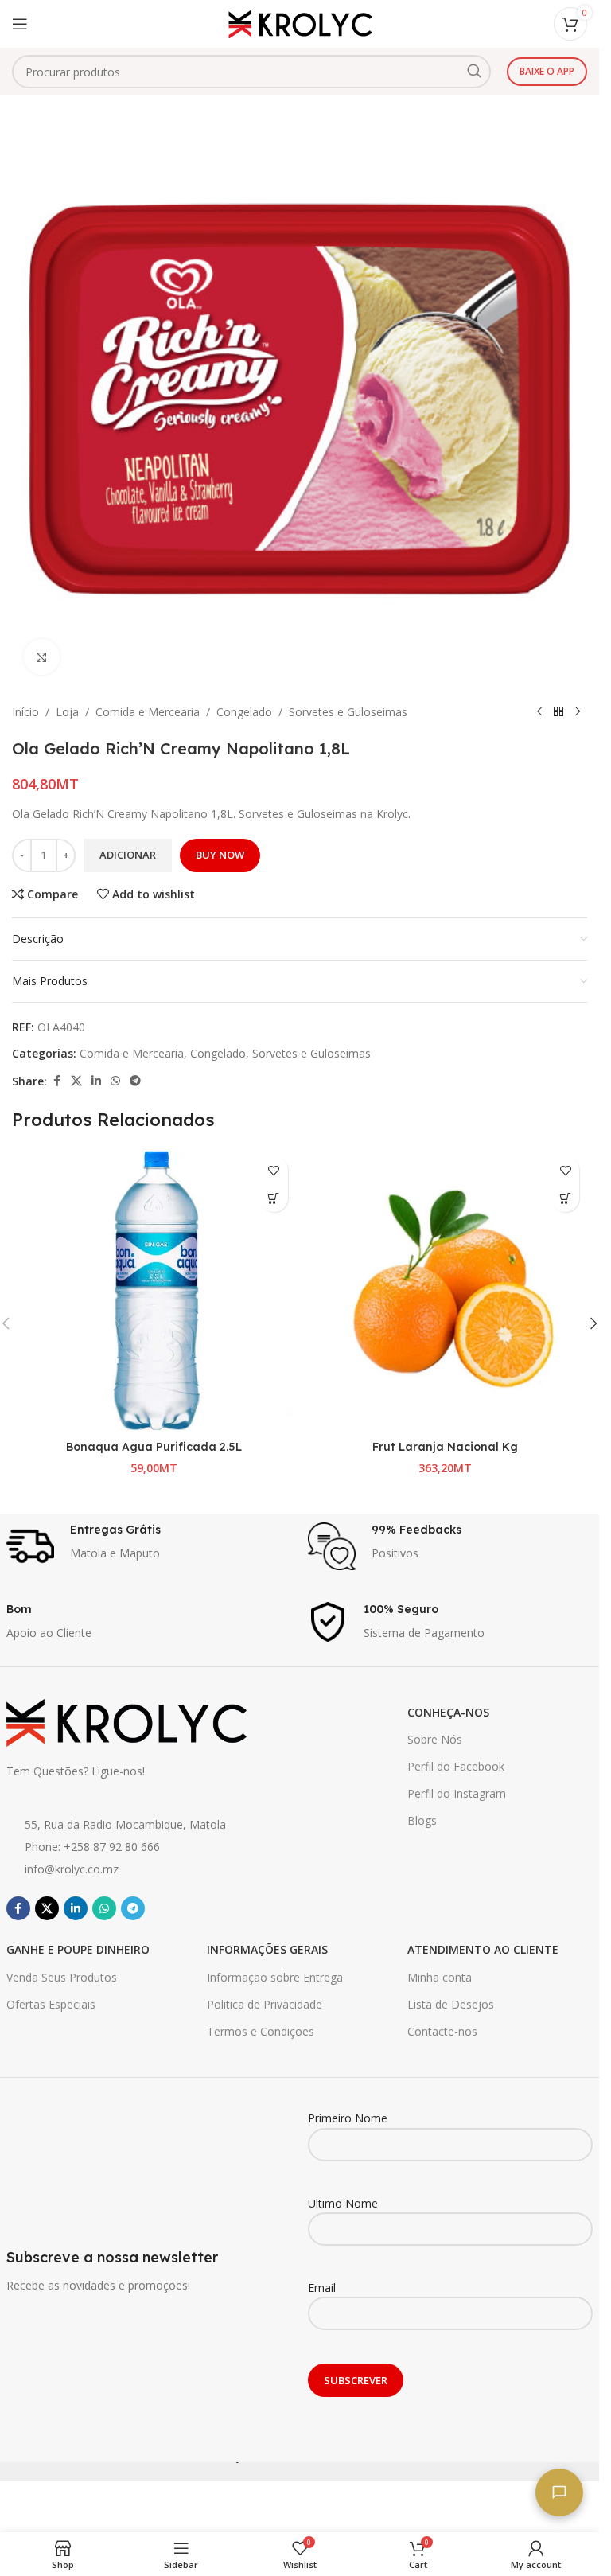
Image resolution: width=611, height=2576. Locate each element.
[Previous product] (539, 712)
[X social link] (76, 1081)
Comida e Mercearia (148, 712)
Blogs (422, 1820)
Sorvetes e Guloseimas (348, 712)
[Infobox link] (149, 1546)
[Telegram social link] (135, 1081)
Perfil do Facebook (456, 1766)
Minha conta (440, 1977)
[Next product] (578, 712)
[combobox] (251, 72)
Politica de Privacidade (265, 2004)
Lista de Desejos (451, 2004)
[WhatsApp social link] (115, 1081)
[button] (274, 1198)
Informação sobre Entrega (275, 1977)
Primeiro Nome (348, 2118)
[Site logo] (300, 23)
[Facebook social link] (56, 1081)
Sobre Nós (435, 1739)
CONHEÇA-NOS (448, 1712)
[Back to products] (558, 712)
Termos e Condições (261, 2031)
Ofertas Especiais (51, 2004)
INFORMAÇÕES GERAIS (267, 1949)
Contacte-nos (442, 2031)
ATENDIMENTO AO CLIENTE (483, 1949)
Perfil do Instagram (457, 1793)
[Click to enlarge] (42, 657)
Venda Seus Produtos (62, 1977)
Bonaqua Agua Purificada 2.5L (154, 1447)
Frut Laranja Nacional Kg (445, 1447)
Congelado (244, 712)
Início (25, 712)
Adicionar (128, 855)
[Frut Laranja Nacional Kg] (446, 1290)
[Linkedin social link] (96, 1081)
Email (322, 2288)
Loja (67, 712)
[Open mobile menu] (20, 24)
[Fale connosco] (559, 2492)
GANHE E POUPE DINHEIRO (78, 1949)
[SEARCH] (474, 72)
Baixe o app (547, 71)
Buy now (220, 855)
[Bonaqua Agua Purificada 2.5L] (154, 1290)
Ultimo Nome (343, 2203)
